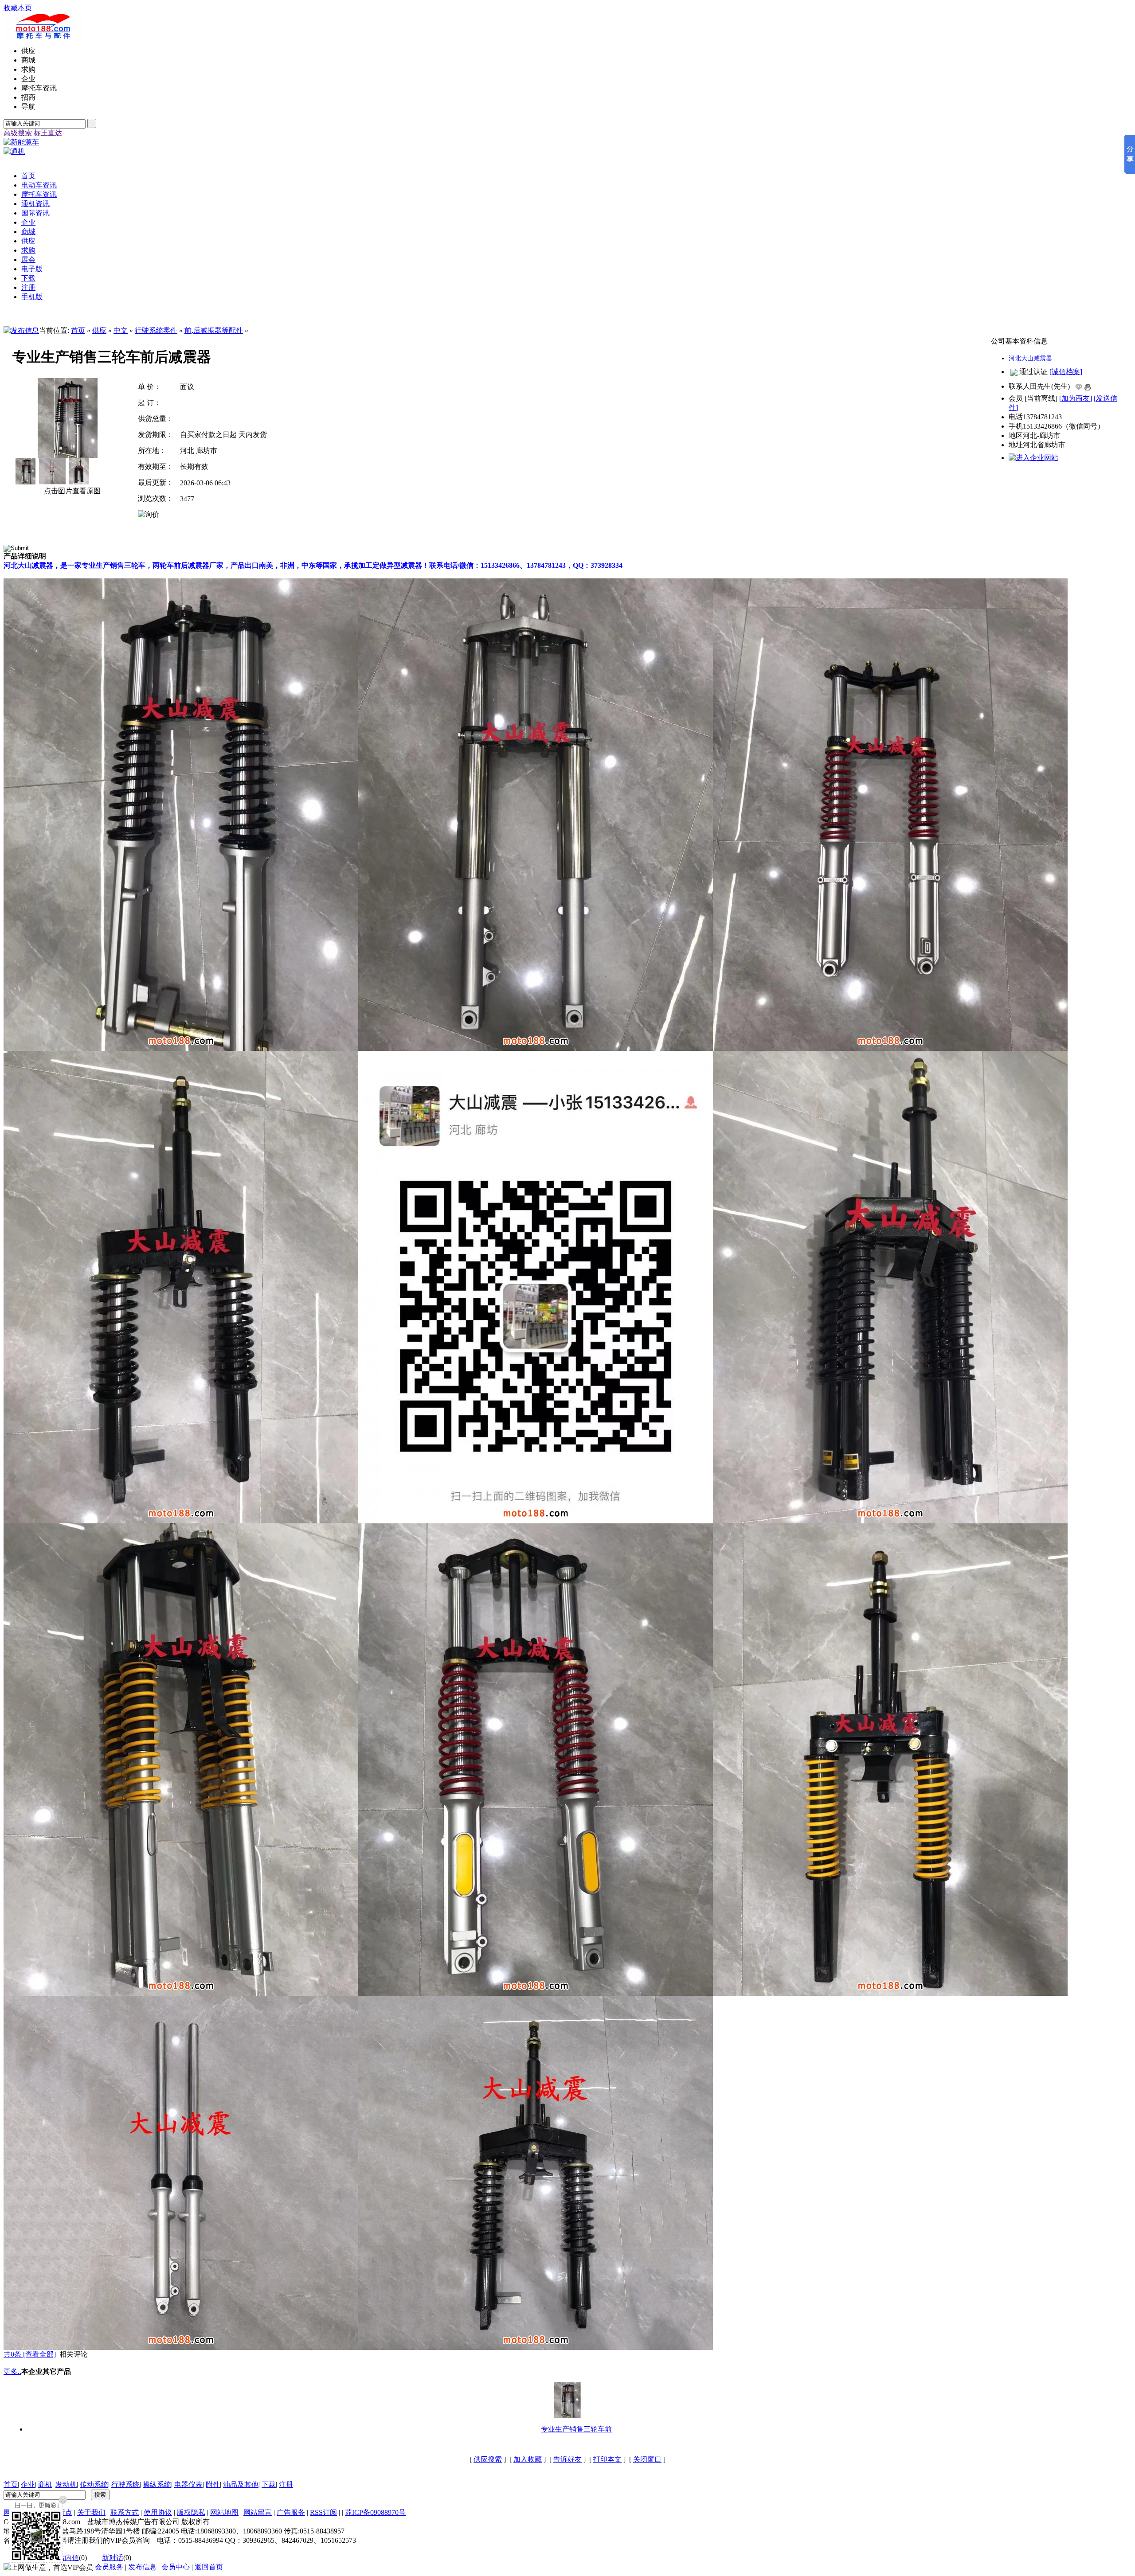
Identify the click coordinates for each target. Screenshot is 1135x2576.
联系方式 (125, 2512)
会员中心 (176, 2567)
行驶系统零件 (156, 330)
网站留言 (258, 2512)
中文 (121, 330)
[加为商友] (1076, 398)
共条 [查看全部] (30, 2354)
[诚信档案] (1066, 372)
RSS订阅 (323, 2512)
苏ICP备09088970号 (375, 2512)
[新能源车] (21, 142)
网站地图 (224, 2512)
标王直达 (48, 133)
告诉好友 (567, 2459)
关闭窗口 (647, 2459)
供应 (99, 330)
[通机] (14, 151)
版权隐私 (191, 2512)
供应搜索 (488, 2459)
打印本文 (607, 2459)
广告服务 (291, 2512)
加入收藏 (528, 2459)
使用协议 (158, 2512)
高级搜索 (18, 133)
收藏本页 (18, 8)
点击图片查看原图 (71, 491)
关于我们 (91, 2512)
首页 (78, 330)
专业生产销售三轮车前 (576, 2429)
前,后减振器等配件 (214, 330)
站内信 (68, 2558)
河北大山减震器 (1030, 358)
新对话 (113, 2558)
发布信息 (142, 2567)
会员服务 (109, 2567)
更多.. (12, 2371)
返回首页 (209, 2567)
